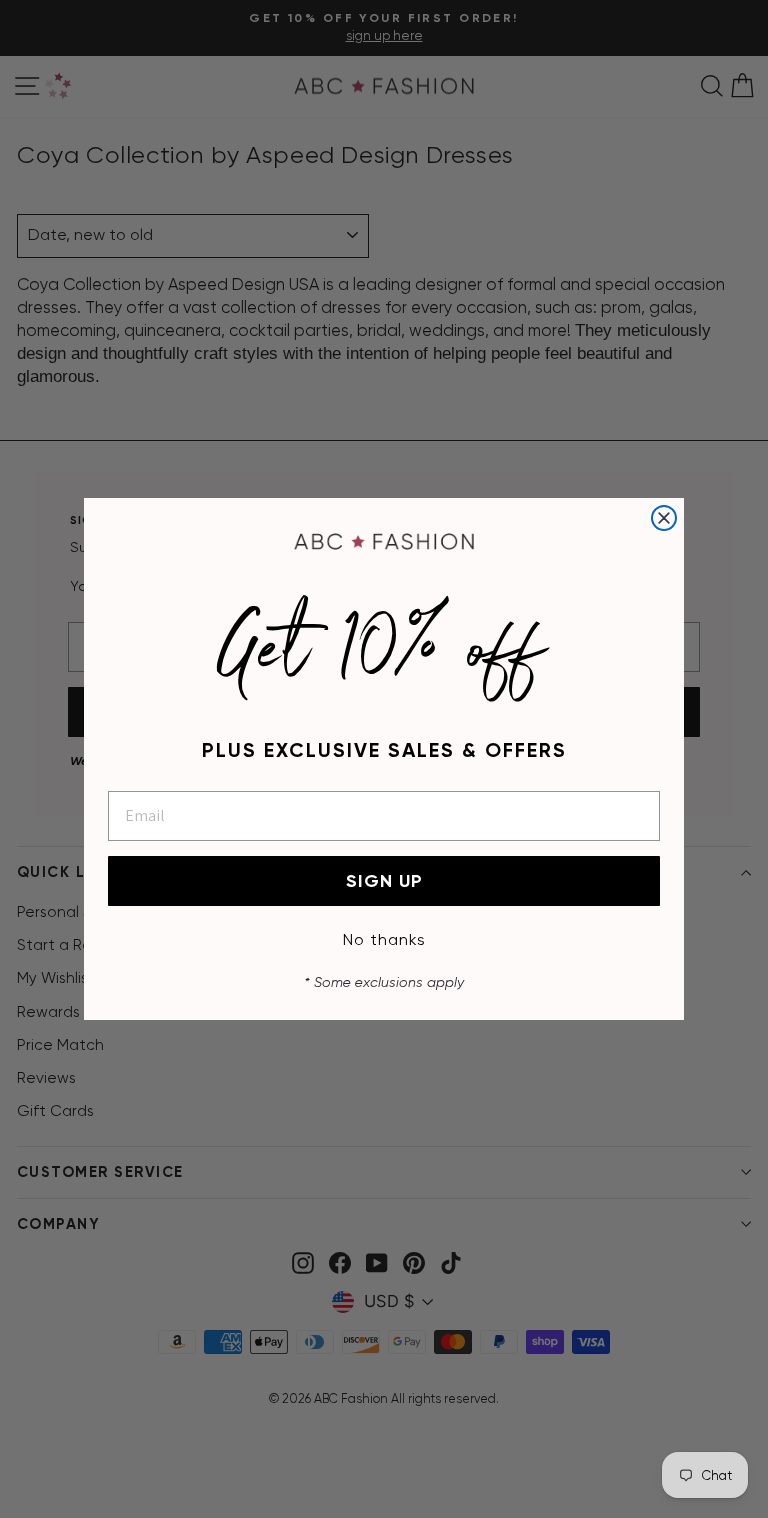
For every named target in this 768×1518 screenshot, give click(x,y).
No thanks (384, 939)
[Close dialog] (664, 518)
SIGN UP (384, 881)
